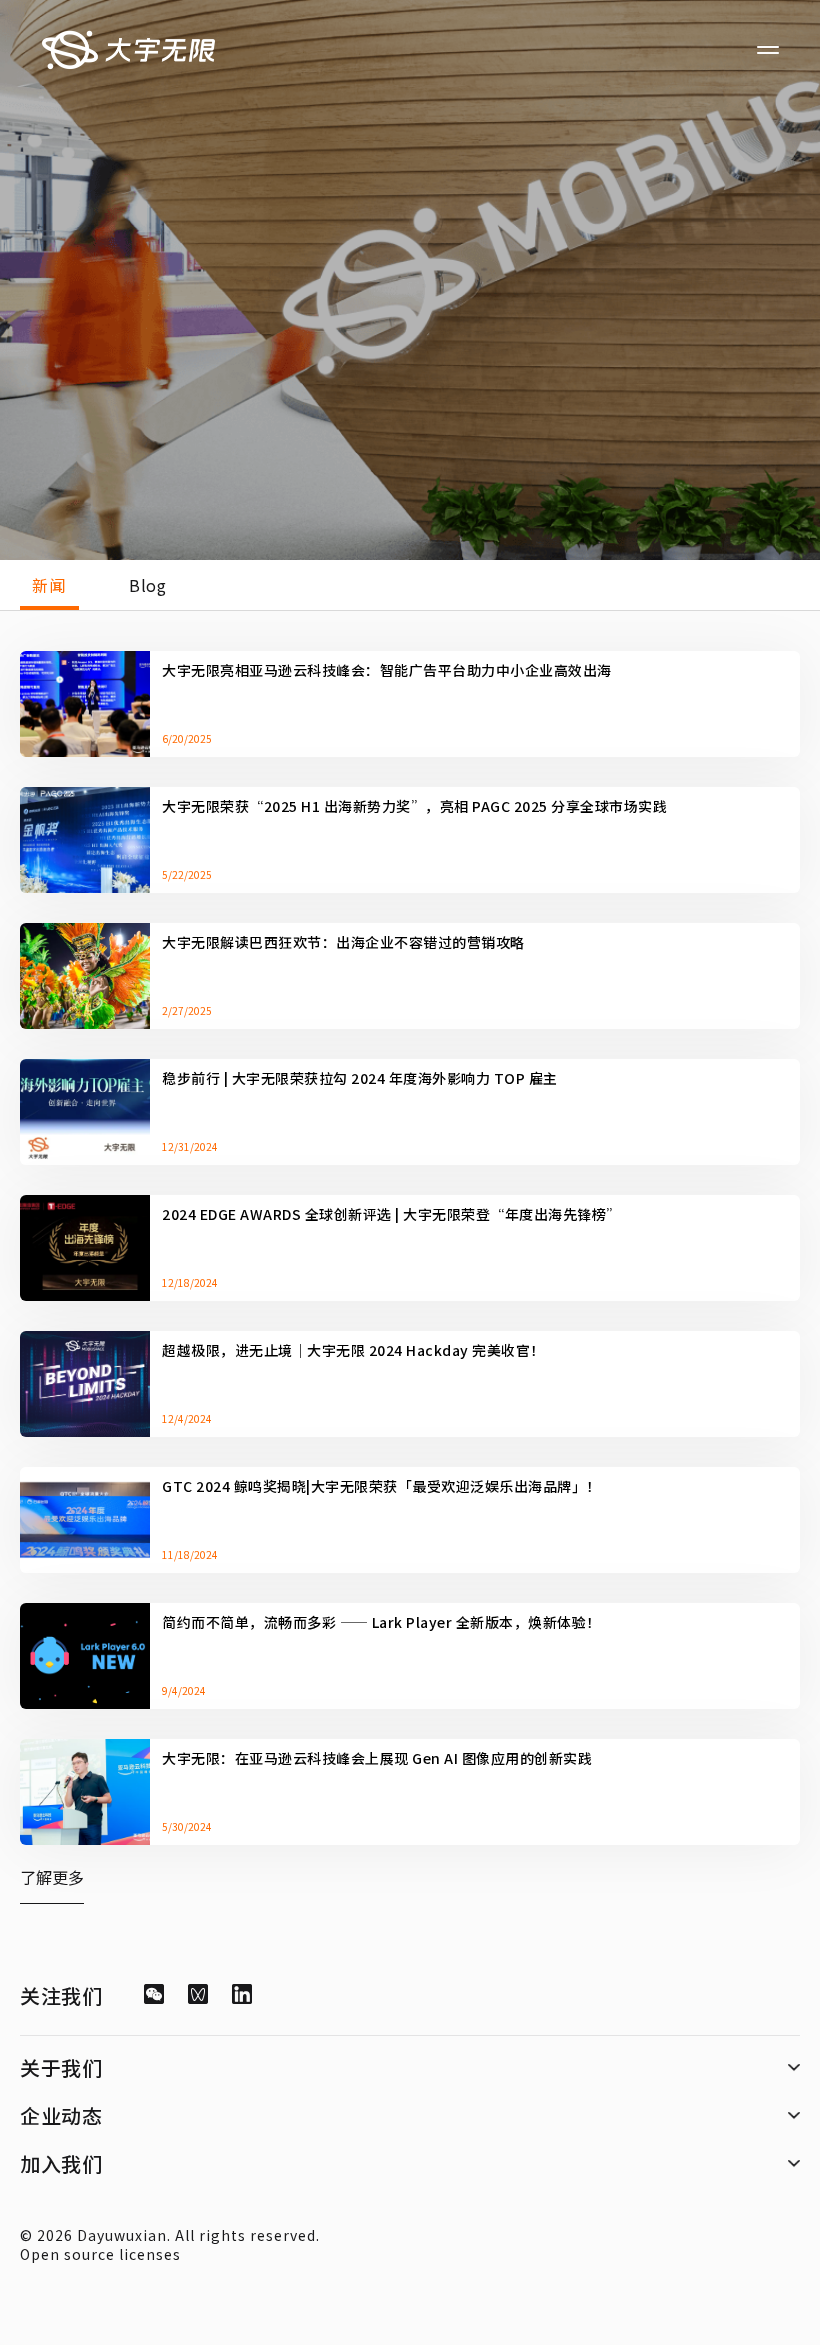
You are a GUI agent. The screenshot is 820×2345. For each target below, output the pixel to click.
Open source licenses (100, 2254)
